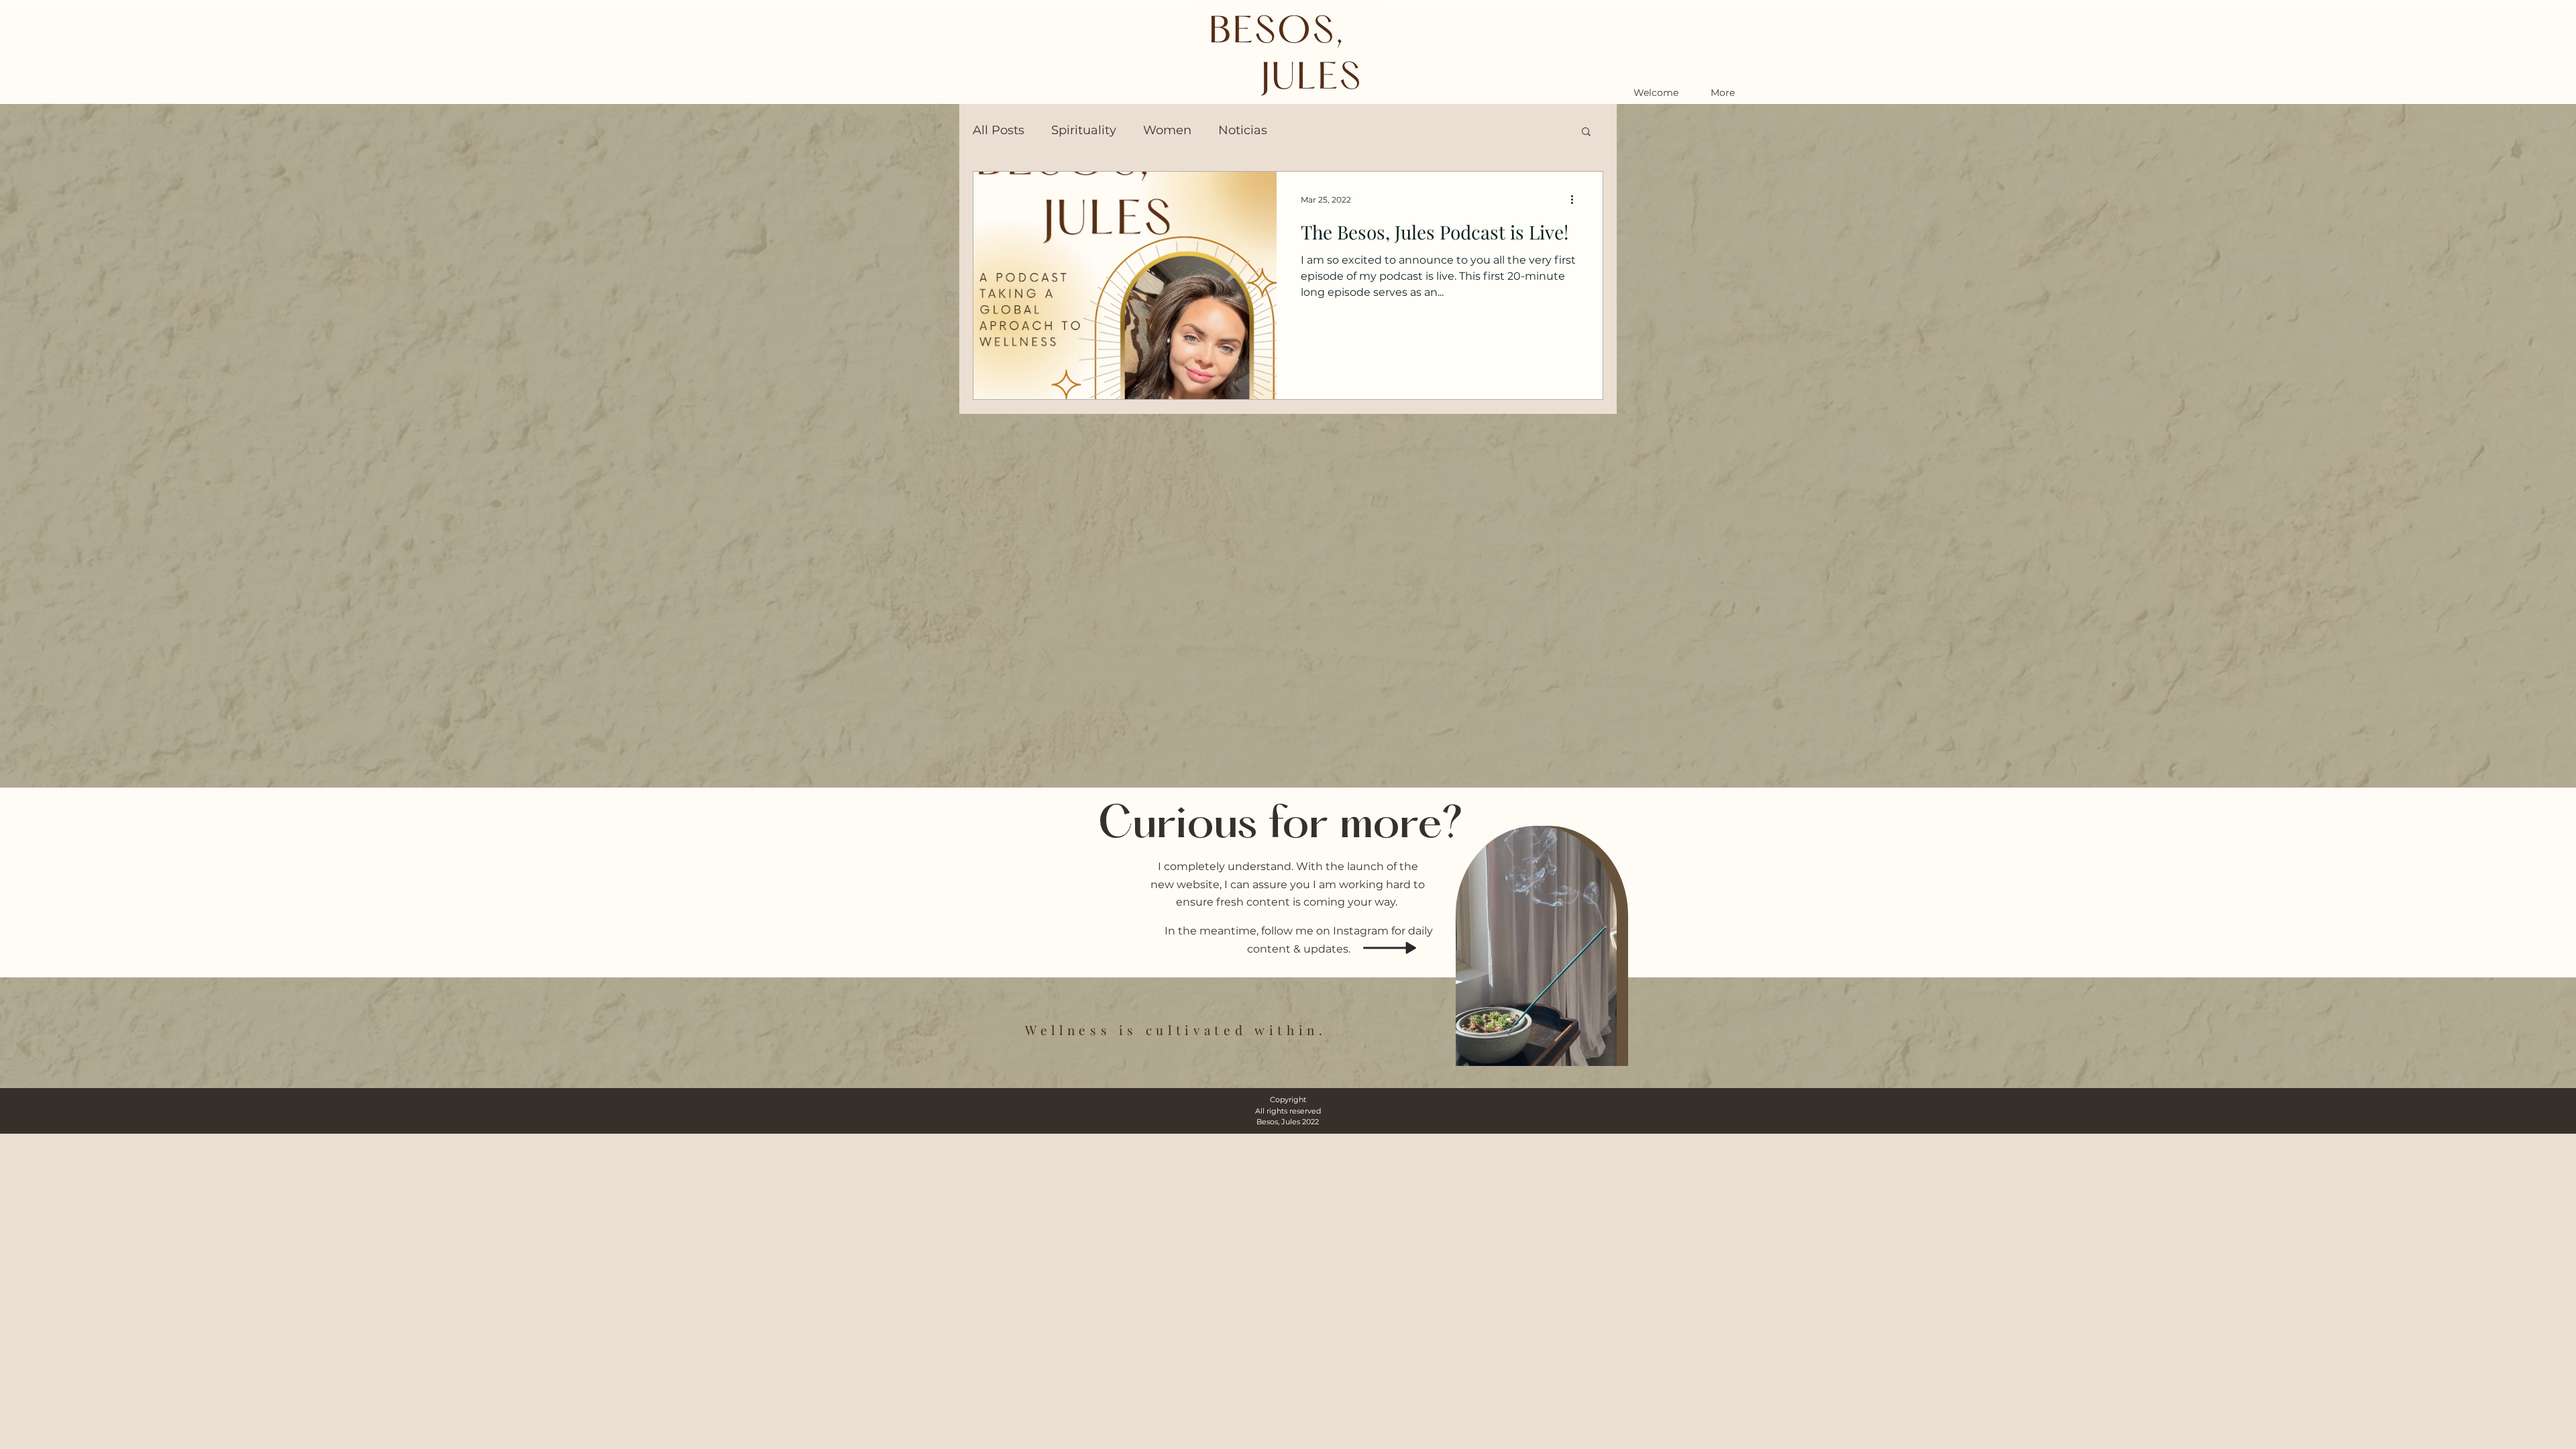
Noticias (1243, 130)
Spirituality (1084, 130)
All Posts (999, 130)
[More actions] (1576, 199)
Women (1167, 130)
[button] (1586, 132)
